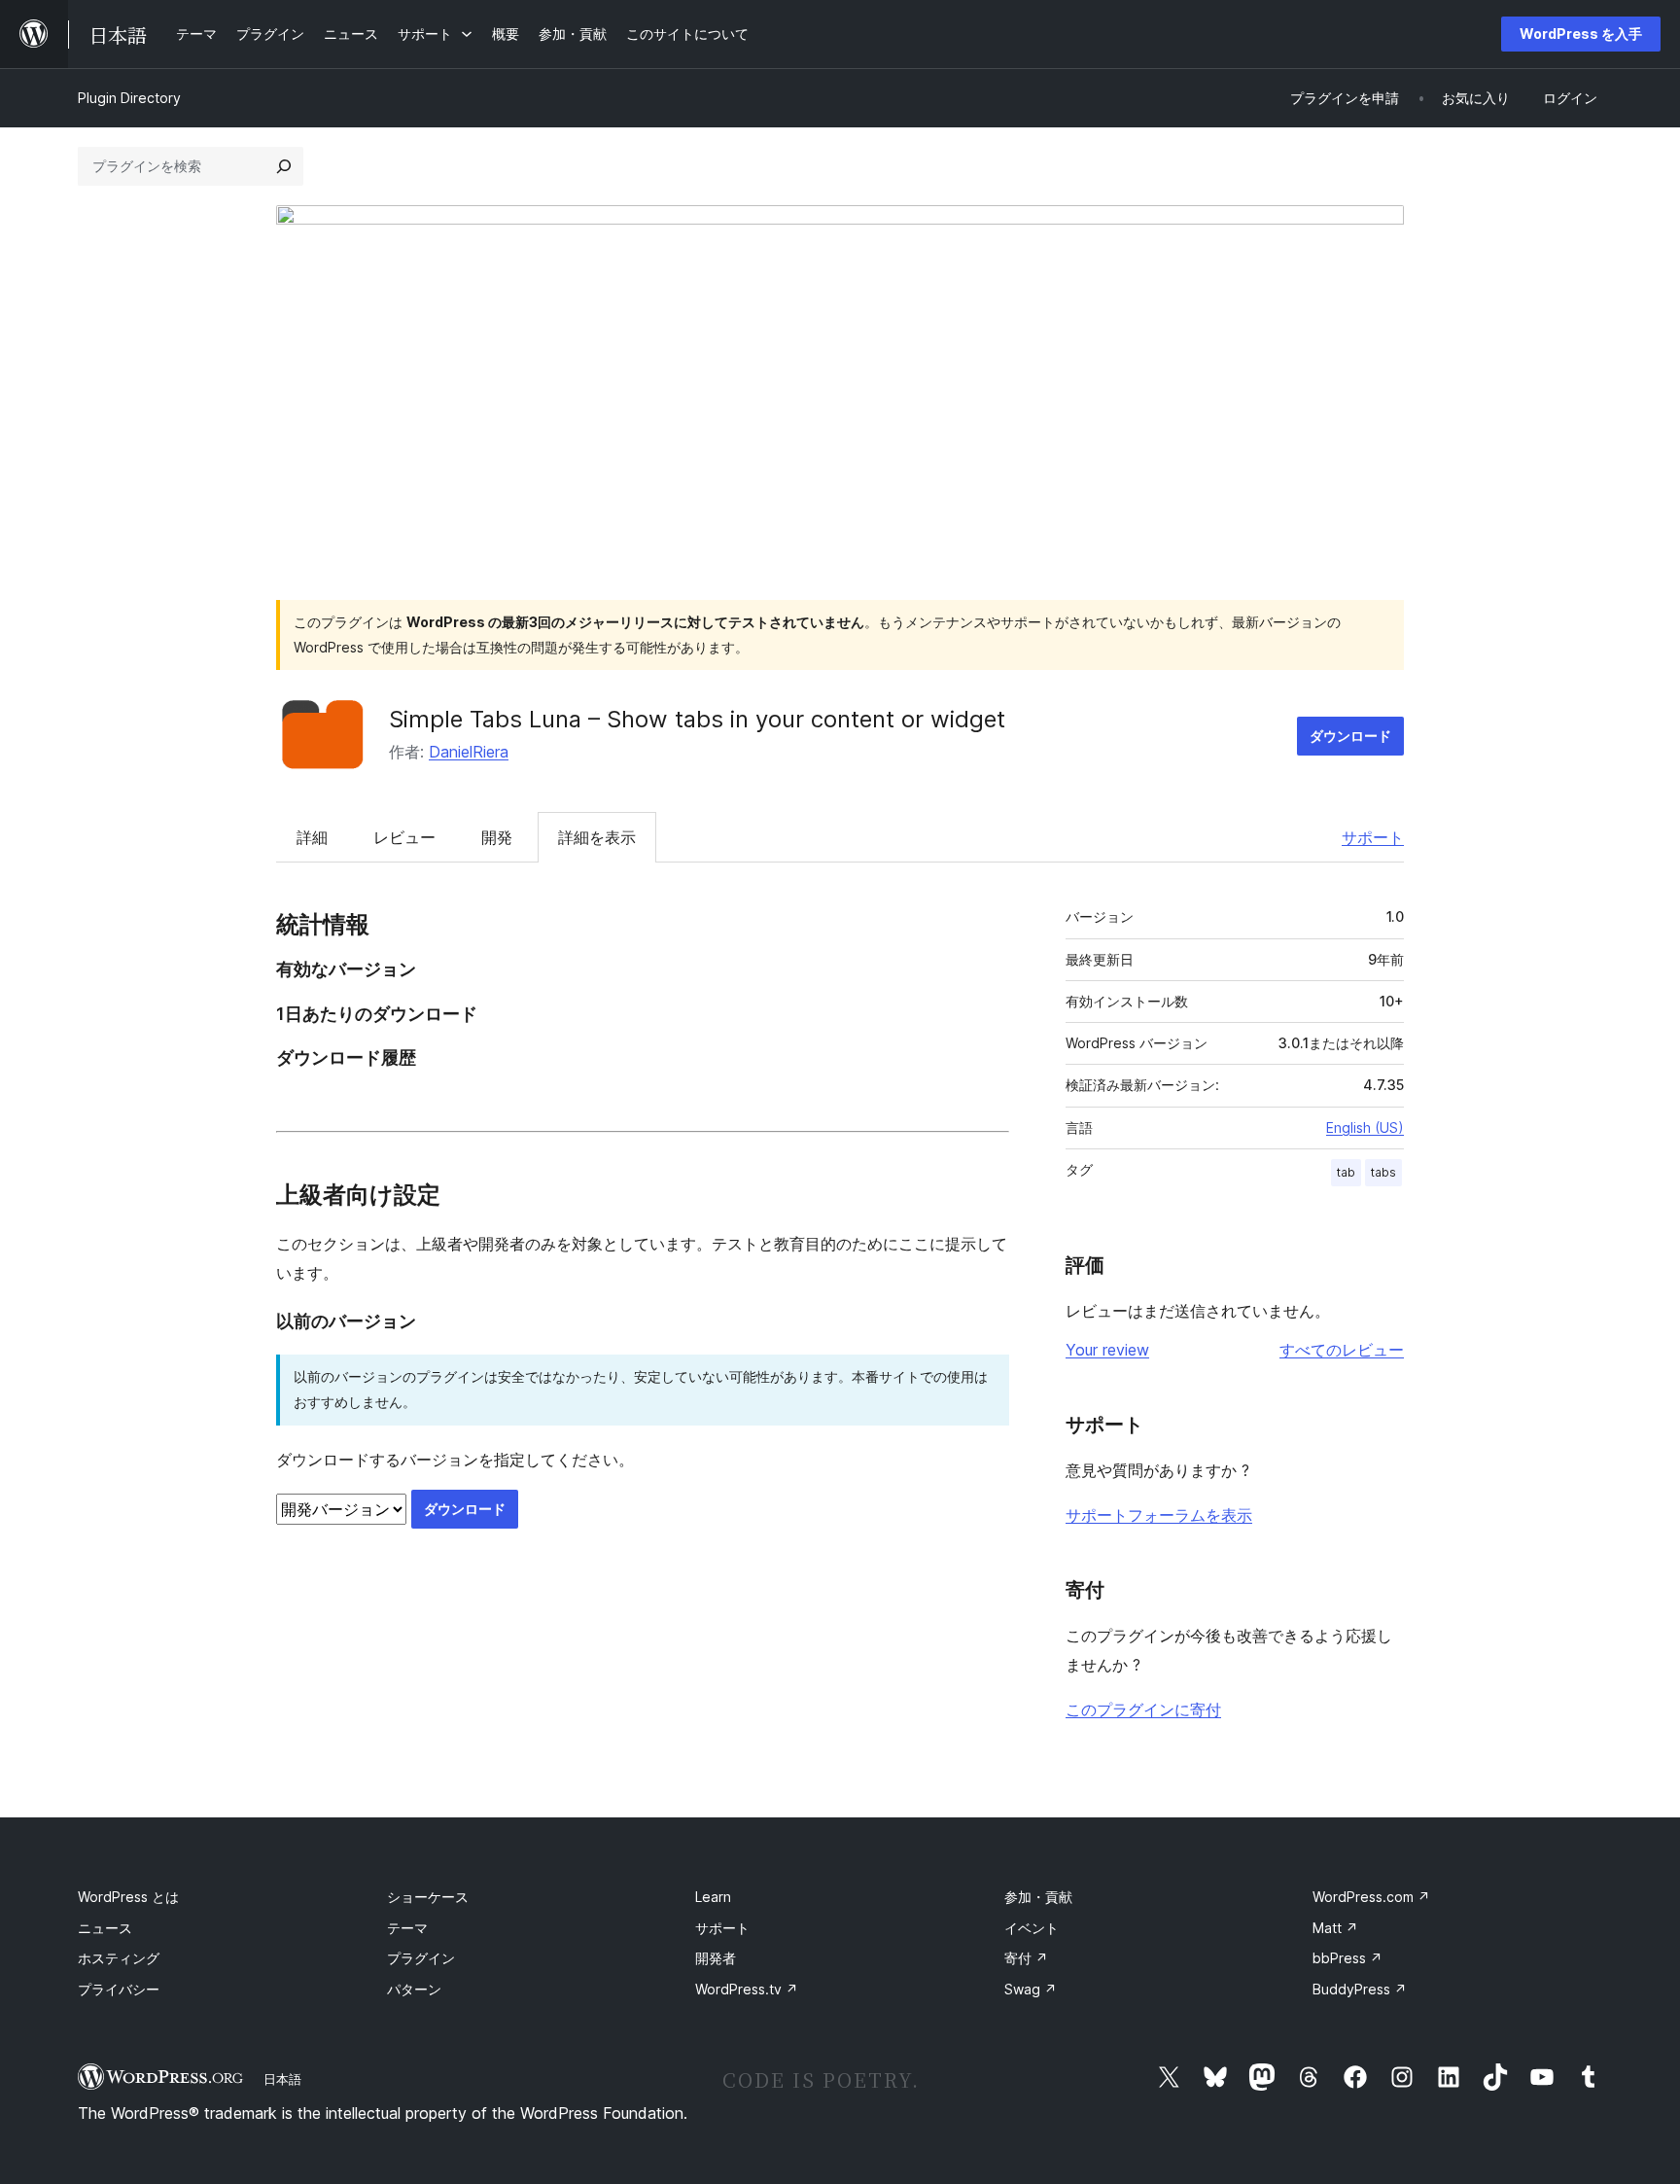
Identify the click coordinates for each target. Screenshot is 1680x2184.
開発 (497, 837)
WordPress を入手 (1581, 34)
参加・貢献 (1038, 1897)
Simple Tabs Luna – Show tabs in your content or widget (697, 719)
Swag (1031, 1989)
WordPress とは (128, 1897)
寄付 (1026, 1958)
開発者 (716, 1958)
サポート (1373, 837)
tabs (1383, 1172)
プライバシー (119, 1989)
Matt (1335, 1928)
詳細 (312, 837)
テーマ (407, 1928)
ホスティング (119, 1958)
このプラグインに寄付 (1143, 1709)
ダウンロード (1350, 736)
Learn (713, 1897)
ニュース (105, 1928)
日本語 (282, 2079)
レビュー (404, 837)
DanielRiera (469, 752)
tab (1346, 1172)
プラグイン (421, 1958)
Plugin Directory (129, 98)
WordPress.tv (747, 1989)
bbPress (1347, 1958)
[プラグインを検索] (284, 166)
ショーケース (428, 1897)
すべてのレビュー (1342, 1350)
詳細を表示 (597, 837)
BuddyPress (1360, 1989)
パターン (414, 1989)
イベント (1032, 1928)
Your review (1107, 1350)
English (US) (1365, 1127)
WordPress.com (1371, 1897)
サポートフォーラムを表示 (1159, 1515)
